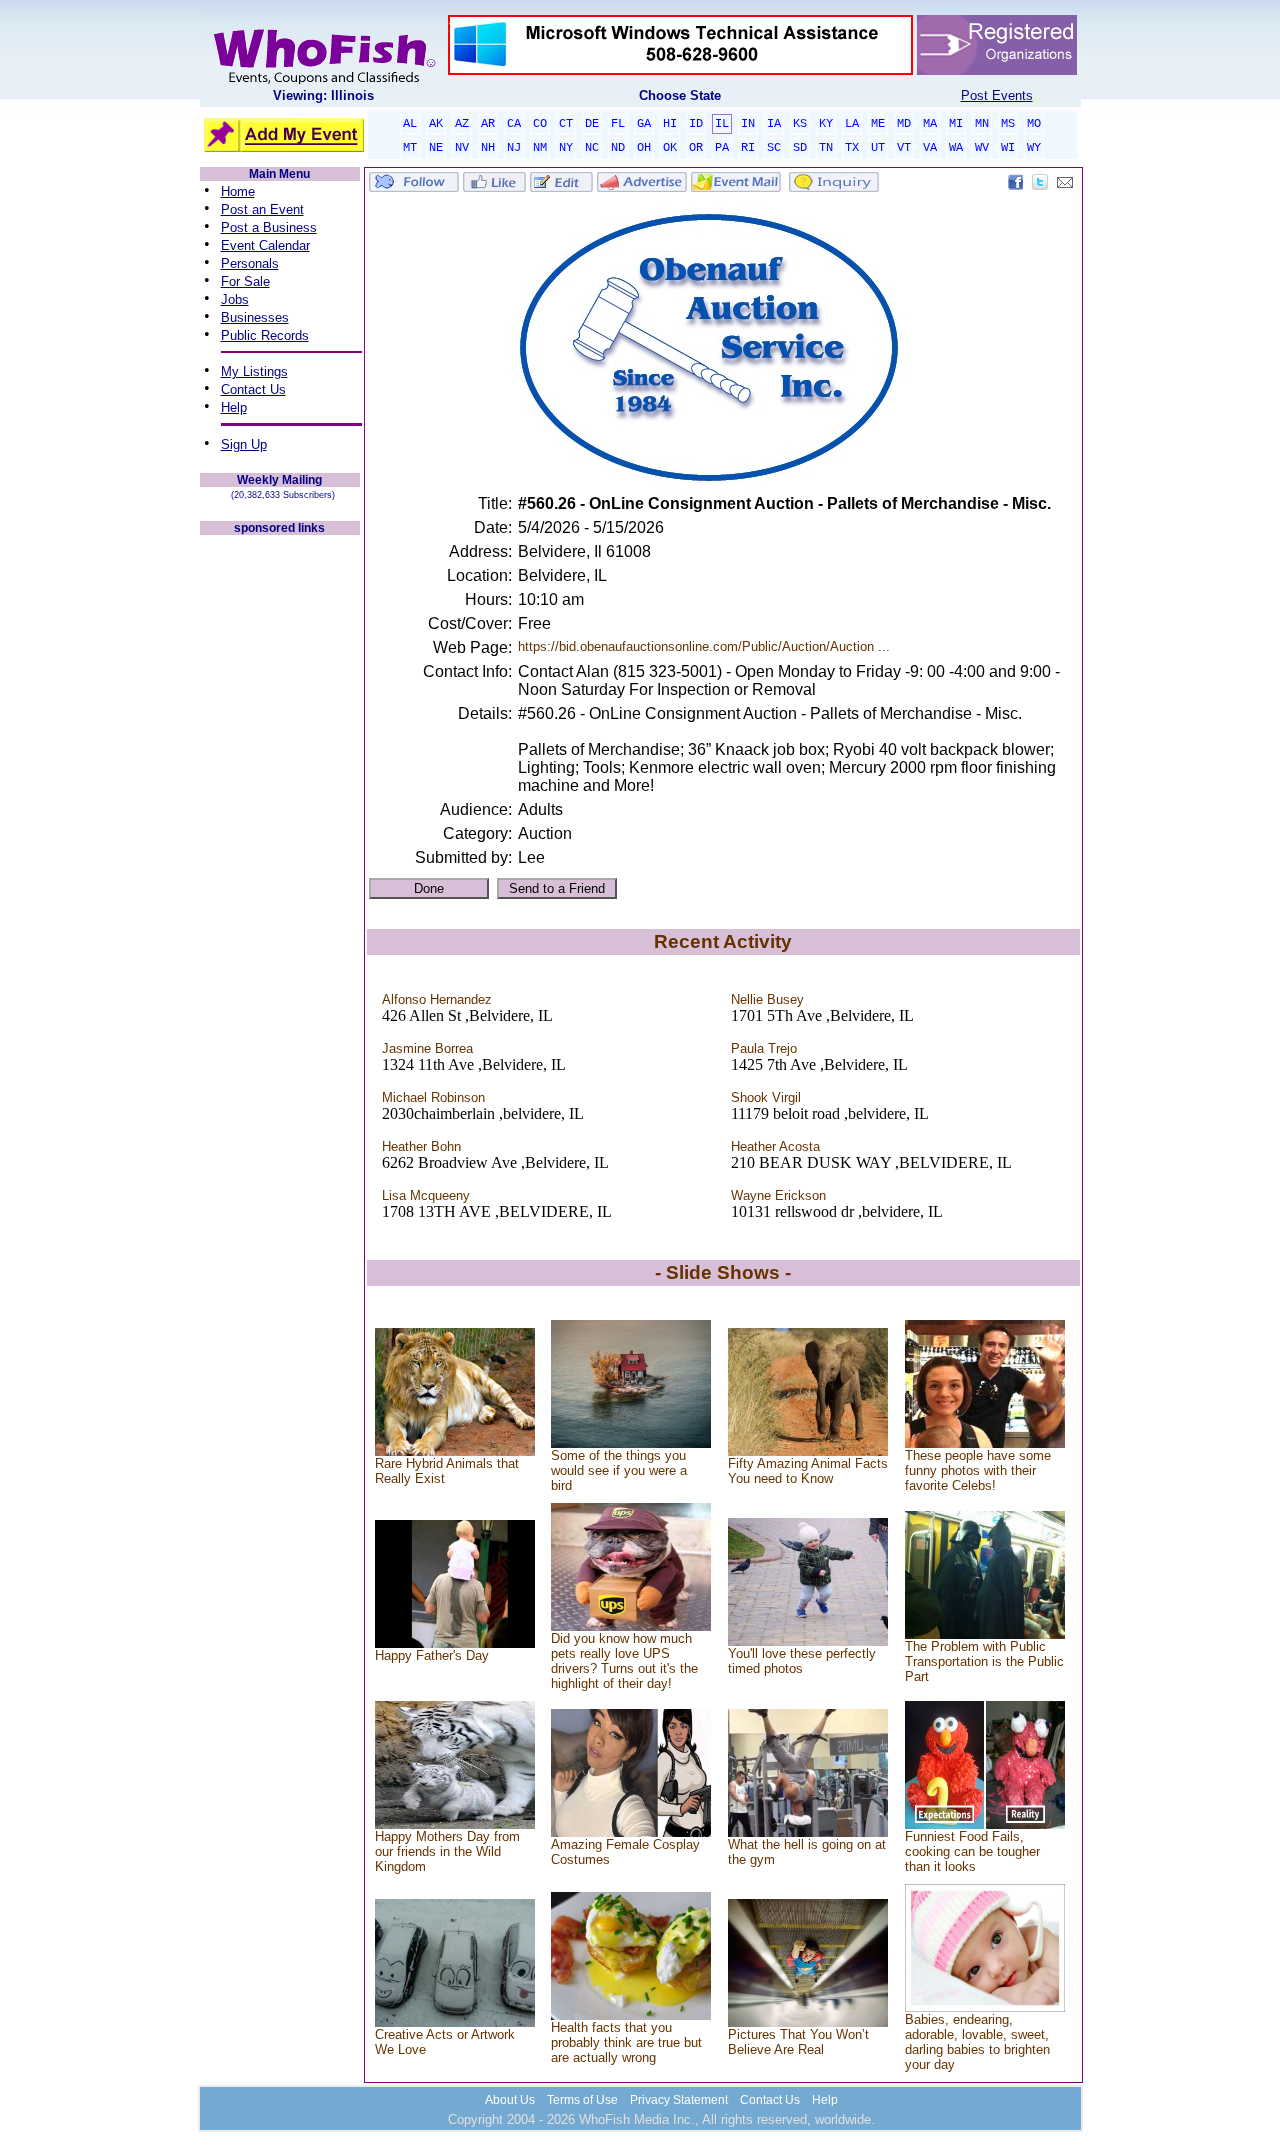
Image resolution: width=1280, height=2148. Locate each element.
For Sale (245, 281)
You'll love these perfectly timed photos (802, 1661)
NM (540, 148)
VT (904, 148)
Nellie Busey (767, 999)
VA (930, 148)
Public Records (265, 335)
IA (774, 124)
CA (514, 124)
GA (644, 124)
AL (410, 124)
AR (488, 124)
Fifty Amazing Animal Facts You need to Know (808, 1471)
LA (852, 124)
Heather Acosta (775, 1146)
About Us (510, 2100)
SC (774, 148)
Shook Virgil (766, 1097)
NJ (514, 148)
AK (436, 124)
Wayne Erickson (778, 1195)
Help (234, 407)
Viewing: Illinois (323, 95)
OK (670, 148)
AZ (462, 124)
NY (566, 148)
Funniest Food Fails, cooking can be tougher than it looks (972, 1851)
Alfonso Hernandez (437, 999)
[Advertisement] (280, 838)
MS (1008, 124)
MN (982, 124)
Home (238, 191)
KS (800, 124)
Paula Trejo (764, 1048)
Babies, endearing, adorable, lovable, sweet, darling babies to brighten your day (977, 2042)
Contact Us (253, 389)
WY (1034, 148)
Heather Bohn (421, 1146)
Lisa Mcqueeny (426, 1195)
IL (722, 124)
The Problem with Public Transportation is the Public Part (984, 1661)
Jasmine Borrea (427, 1048)
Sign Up (244, 444)
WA (956, 148)
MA (930, 124)
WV (982, 148)
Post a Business (269, 227)
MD (904, 124)
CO (540, 124)
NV (462, 148)
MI (956, 124)
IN (748, 124)
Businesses (255, 317)
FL (618, 124)
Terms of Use (582, 2100)
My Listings (254, 371)
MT (410, 148)
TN (826, 148)
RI (748, 148)
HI (670, 124)
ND (618, 148)
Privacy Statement (679, 2100)
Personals (250, 263)
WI (1008, 148)
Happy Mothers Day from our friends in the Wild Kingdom (447, 1851)
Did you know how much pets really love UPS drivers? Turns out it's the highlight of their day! (624, 1661)
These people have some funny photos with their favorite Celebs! (978, 1470)
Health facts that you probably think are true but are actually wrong (626, 2042)
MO (1034, 124)
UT (878, 148)
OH (644, 148)
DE (592, 124)
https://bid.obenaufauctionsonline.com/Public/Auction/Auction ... (704, 646)
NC (592, 148)
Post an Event (262, 209)
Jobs (235, 299)
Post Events (997, 95)
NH (488, 148)
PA (722, 148)
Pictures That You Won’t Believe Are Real (798, 2042)
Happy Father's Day (432, 1655)
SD (800, 148)
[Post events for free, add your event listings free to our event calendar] (324, 79)
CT (566, 124)
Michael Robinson (433, 1097)
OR (696, 148)
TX (852, 148)
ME (878, 124)
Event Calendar (265, 245)
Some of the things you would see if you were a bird (619, 1470)
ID (696, 124)
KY (826, 124)
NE (436, 148)
